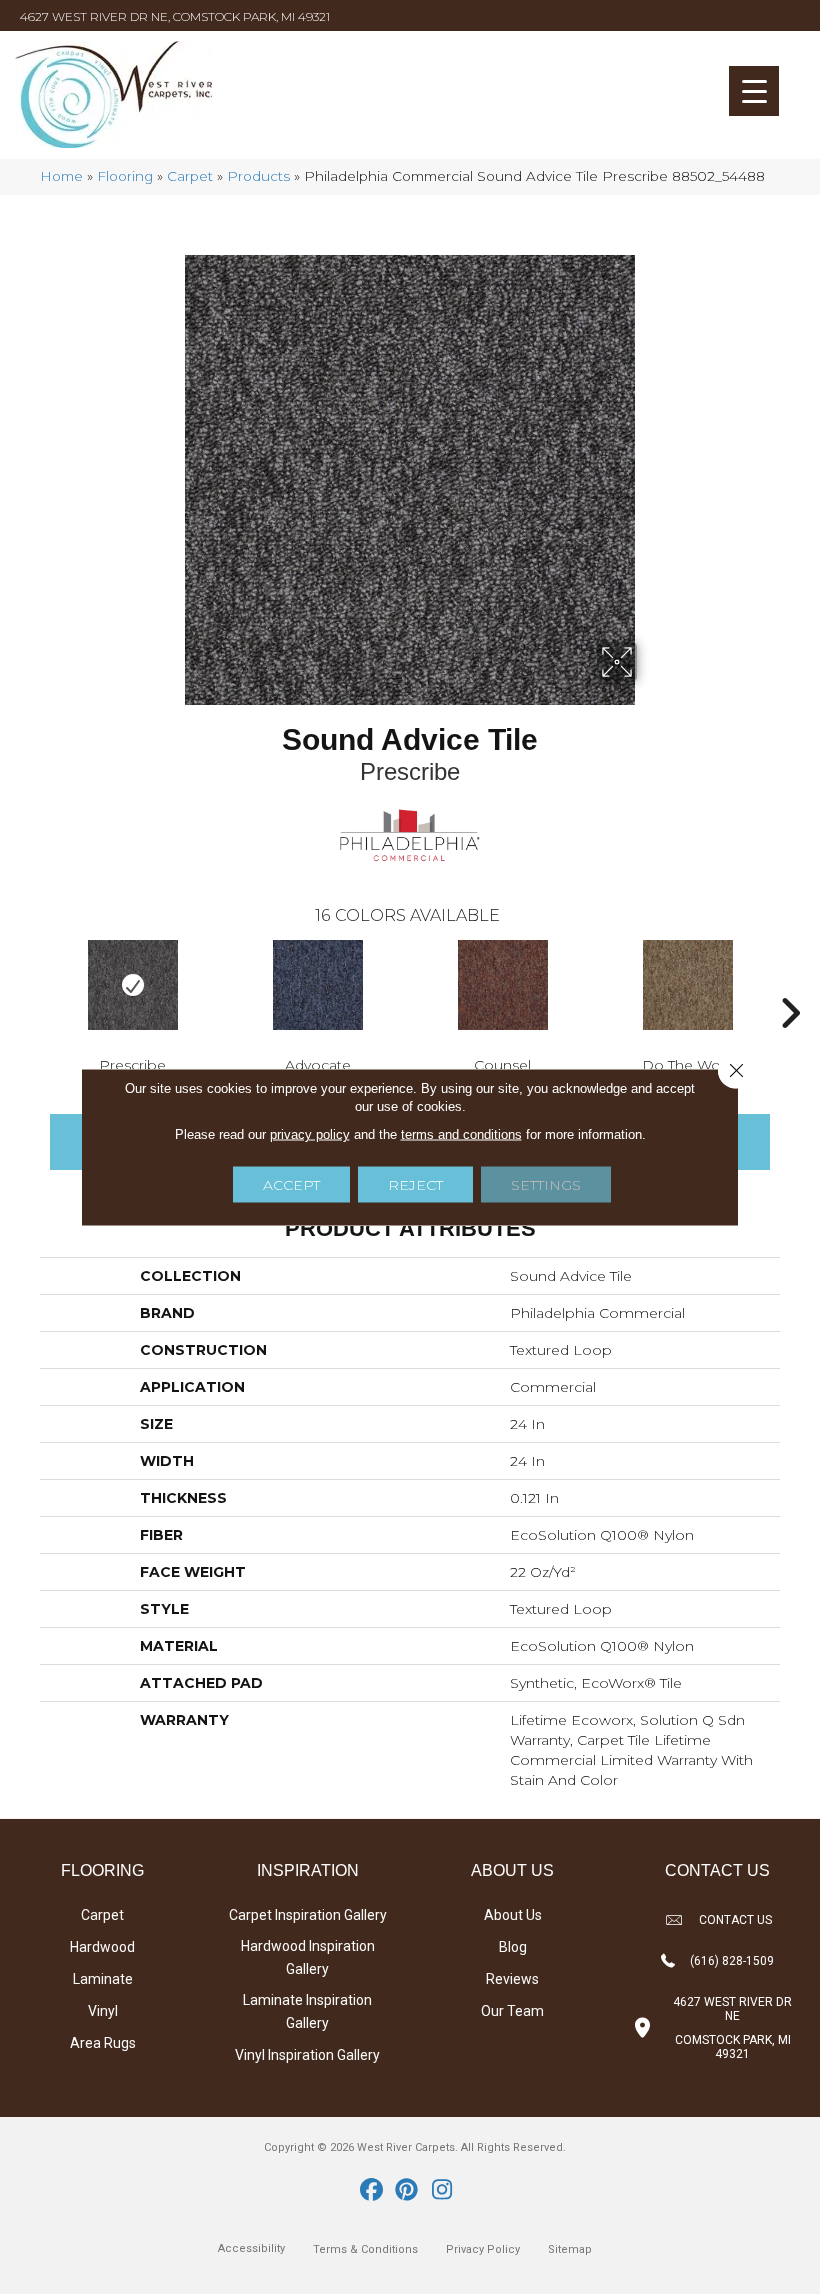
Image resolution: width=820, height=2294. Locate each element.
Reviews (512, 1979)
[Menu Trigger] (754, 91)
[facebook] (372, 2191)
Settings (546, 1185)
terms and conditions (461, 1134)
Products (258, 176)
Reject (415, 1185)
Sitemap (570, 2249)
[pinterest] (407, 2191)
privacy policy (310, 1134)
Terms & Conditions (365, 2249)
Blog (513, 1947)
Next (790, 983)
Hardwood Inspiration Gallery (308, 1957)
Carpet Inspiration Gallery (308, 1915)
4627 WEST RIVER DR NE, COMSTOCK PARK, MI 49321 (175, 16)
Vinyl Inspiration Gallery (307, 2055)
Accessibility (251, 2248)
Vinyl (103, 2011)
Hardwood (102, 1947)
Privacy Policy (483, 2249)
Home (61, 176)
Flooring (125, 176)
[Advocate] (317, 985)
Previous (30, 983)
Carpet (190, 176)
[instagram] (442, 2191)
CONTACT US (735, 1920)
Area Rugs (103, 2043)
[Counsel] (502, 985)
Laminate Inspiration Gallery (307, 2011)
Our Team (512, 2011)
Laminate (103, 1979)
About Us (513, 1915)
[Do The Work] (687, 985)
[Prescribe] (132, 985)
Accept (291, 1185)
